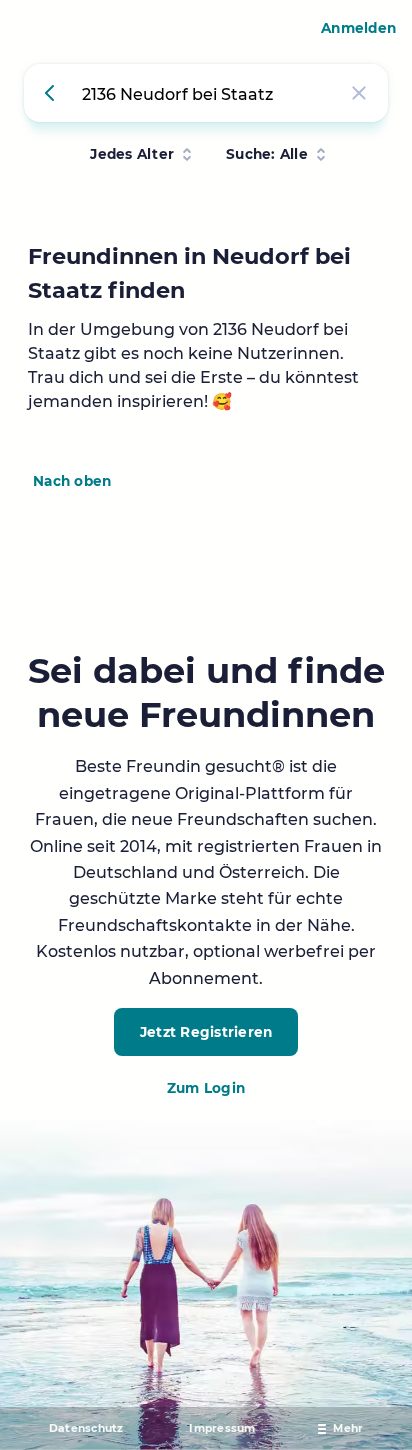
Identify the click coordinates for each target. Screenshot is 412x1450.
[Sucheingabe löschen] (359, 93)
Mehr (348, 1428)
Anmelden (358, 28)
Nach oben (72, 481)
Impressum (222, 1428)
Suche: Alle (267, 154)
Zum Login (206, 1088)
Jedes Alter (132, 154)
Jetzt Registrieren (206, 1032)
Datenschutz (86, 1428)
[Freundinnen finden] (53, 93)
